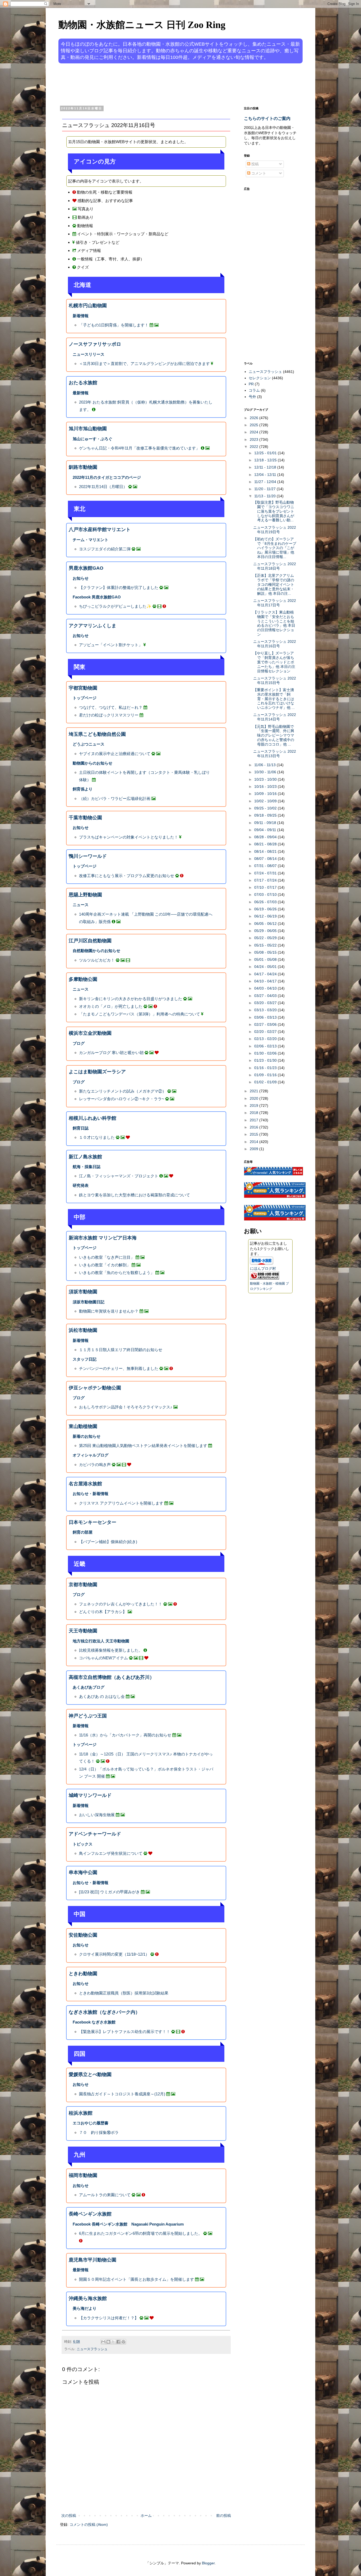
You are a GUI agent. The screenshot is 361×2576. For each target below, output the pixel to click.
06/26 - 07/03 (266, 902)
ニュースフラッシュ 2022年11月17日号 (275, 603)
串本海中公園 (83, 1872)
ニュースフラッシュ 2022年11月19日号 (275, 530)
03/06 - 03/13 (266, 1017)
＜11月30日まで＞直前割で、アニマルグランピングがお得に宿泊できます (144, 364)
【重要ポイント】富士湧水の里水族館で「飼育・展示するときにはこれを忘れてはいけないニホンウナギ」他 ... (274, 699)
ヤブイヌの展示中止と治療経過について (115, 754)
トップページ (85, 698)
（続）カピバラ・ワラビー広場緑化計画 (115, 798)
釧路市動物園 (83, 467)
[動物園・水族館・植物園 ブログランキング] (265, 1278)
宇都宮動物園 (83, 688)
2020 (254, 1098)
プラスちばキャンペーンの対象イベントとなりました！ (129, 837)
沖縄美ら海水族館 (88, 2298)
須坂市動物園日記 (89, 1302)
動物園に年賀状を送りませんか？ (109, 1311)
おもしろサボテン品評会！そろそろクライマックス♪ (126, 1407)
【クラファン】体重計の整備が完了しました (119, 587)
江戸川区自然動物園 (90, 941)
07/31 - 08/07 (266, 866)
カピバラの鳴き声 (95, 1465)
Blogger (208, 2563)
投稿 (254, 164)
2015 (254, 1134)
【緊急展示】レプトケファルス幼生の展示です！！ (125, 2032)
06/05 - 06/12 (266, 924)
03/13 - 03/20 (266, 1010)
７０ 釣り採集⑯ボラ (99, 2132)
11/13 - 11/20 (265, 496)
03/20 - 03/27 (266, 1003)
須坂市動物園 (83, 1292)
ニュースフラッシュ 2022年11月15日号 (275, 680)
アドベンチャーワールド (95, 1834)
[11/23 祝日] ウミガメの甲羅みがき (109, 1892)
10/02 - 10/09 (266, 801)
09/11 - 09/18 (266, 823)
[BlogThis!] (108, 2342)
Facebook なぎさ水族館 (94, 2022)
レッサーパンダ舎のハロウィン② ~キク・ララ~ (122, 1099)
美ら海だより (85, 2308)
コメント (258, 173)
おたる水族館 (83, 383)
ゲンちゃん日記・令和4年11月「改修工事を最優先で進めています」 (139, 448)
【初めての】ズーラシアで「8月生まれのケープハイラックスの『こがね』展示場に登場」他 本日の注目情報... (275, 548)
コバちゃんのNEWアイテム (103, 1658)
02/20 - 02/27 (266, 1032)
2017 (254, 1120)
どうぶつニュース (89, 744)
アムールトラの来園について (105, 2195)
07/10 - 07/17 (266, 887)
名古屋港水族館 (85, 1484)
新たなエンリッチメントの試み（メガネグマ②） (123, 1091)
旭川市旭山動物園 (88, 429)
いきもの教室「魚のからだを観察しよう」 (117, 1273)
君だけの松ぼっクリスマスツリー (109, 715)
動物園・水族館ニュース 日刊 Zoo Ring (142, 25)
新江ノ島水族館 (85, 1157)
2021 (254, 1091)
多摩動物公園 (83, 979)
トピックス (83, 1844)
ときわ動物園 (83, 1974)
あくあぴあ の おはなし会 (102, 1696)
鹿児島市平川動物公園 (92, 2260)
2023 (254, 439)
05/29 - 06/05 (266, 931)
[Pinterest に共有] (123, 2342)
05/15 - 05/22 (266, 945)
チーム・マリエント (91, 540)
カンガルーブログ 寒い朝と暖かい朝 (111, 1053)
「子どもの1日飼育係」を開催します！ (114, 325)
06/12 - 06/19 (266, 916)
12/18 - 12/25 (266, 460)
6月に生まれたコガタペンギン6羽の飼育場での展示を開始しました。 (141, 2233)
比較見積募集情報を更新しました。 (111, 1650)
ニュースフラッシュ (92, 2349)
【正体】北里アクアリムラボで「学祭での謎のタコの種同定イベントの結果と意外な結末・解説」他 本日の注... (274, 584)
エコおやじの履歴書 (91, 2123)
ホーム (146, 2516)
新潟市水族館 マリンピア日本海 (103, 1238)
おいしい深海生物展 (97, 1815)
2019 (254, 1106)
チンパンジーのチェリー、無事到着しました (119, 1368)
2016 (254, 1127)
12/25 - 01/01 (266, 453)
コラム (254, 390)
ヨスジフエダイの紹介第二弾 (105, 549)
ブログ (79, 1043)
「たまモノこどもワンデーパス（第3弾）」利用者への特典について (140, 1014)
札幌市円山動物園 (88, 306)
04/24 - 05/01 (266, 967)
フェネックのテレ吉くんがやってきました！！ (121, 1604)
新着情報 (81, 316)
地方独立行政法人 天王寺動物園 (101, 1641)
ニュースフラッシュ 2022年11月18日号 (275, 566)
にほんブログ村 (263, 1268)
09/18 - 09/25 (266, 815)
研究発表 (81, 1185)
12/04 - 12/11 (266, 475)
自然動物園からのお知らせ (96, 951)
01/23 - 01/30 (266, 1060)
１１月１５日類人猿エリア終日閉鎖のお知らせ (121, 1350)
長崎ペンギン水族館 (90, 2214)
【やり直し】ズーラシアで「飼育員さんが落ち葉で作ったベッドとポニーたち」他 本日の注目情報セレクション (274, 662)
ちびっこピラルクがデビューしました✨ (115, 606)
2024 (254, 432)
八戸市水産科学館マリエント (100, 530)
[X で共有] (113, 2342)
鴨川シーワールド (88, 856)
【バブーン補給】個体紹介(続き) (108, 1542)
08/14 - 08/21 (266, 851)
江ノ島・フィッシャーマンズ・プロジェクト (119, 1176)
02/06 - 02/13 (266, 1046)
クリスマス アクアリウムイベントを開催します (121, 1503)
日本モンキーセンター (92, 1522)
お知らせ (81, 578)
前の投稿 (224, 2516)
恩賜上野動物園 (85, 895)
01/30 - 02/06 (266, 1053)
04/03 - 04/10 (266, 988)
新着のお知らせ (87, 1436)
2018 (254, 1113)
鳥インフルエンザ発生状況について (111, 1853)
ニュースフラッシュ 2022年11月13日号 (275, 754)
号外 (252, 397)
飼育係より (83, 789)
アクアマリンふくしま (92, 626)
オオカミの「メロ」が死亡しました (111, 1006)
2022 (254, 447)
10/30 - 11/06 (266, 772)
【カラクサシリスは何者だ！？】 (109, 2318)
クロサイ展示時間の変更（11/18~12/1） (114, 1954)
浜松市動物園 (83, 1330)
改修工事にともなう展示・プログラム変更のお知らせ (127, 876)
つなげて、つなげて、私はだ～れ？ (111, 707)
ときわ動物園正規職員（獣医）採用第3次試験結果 (124, 1993)
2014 (254, 1142)
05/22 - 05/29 (266, 938)
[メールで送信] (103, 2342)
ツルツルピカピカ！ (97, 960)
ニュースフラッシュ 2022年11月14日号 (275, 717)
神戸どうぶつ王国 (88, 1716)
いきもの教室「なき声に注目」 (107, 1257)
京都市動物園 (83, 1585)
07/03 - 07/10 (266, 894)
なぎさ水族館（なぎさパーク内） (104, 2012)
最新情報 (81, 393)
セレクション (260, 378)
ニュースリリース (89, 354)
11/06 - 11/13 (265, 765)
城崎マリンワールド (90, 1795)
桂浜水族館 (81, 2113)
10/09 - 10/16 (266, 794)
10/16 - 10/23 (266, 786)
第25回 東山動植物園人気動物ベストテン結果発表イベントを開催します (143, 1446)
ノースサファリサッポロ (95, 344)
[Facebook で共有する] (118, 2342)
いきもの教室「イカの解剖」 (105, 1265)
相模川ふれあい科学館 (92, 1118)
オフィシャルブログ (91, 1455)
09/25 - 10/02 (266, 808)
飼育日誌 (81, 1128)
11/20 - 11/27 (265, 489)
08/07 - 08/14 (266, 859)
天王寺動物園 (83, 1631)
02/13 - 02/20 (266, 1039)
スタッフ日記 (85, 1359)
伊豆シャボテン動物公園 (95, 1388)
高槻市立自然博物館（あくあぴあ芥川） (112, 1677)
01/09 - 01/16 (266, 1075)
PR (251, 384)
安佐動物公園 (83, 1935)
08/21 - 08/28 (266, 844)
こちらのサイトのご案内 (267, 118)
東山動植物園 (83, 1426)
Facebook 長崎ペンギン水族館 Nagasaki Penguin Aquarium (128, 2224)
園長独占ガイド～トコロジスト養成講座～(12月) (122, 2094)
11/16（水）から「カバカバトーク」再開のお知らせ (125, 1735)
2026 (254, 418)
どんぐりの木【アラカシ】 (103, 1612)
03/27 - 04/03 (266, 996)
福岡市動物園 (83, 2175)
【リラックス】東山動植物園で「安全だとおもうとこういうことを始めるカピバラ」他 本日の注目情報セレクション (274, 623)
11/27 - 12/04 (266, 482)
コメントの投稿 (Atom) (89, 2525)
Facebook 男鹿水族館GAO (97, 597)
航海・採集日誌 (87, 1167)
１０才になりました (97, 1137)
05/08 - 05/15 (266, 952)
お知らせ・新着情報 (91, 1494)
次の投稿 (69, 2516)
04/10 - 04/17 (266, 981)
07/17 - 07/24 (266, 880)
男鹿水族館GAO (86, 568)
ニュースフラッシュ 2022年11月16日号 (275, 644)
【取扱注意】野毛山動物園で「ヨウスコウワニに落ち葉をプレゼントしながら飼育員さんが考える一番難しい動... (274, 511)
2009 (254, 1149)
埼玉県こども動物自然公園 (97, 734)
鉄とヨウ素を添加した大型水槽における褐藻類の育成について (135, 1195)
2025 (254, 425)
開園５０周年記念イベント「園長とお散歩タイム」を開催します (136, 2279)
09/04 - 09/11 (266, 830)
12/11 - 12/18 (266, 467)
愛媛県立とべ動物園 (90, 2074)
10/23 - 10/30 (266, 779)
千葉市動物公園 (85, 818)
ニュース (81, 905)
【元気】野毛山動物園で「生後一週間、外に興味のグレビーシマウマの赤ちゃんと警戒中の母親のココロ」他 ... (274, 735)
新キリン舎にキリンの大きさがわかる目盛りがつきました (131, 999)
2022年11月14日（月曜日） (103, 487)
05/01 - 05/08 (266, 959)
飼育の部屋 (83, 1532)
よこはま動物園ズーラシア (97, 1072)
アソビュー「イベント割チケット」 (111, 645)
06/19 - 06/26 (266, 909)
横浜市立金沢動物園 (90, 1033)
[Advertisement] (160, 84)
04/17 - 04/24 (266, 974)
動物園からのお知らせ (92, 763)
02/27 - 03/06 (266, 1024)
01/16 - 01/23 (266, 1068)
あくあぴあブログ (89, 1687)
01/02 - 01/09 (266, 1082)
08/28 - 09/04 (266, 837)
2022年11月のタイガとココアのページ (107, 477)
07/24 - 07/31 (266, 873)
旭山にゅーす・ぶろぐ (92, 439)
